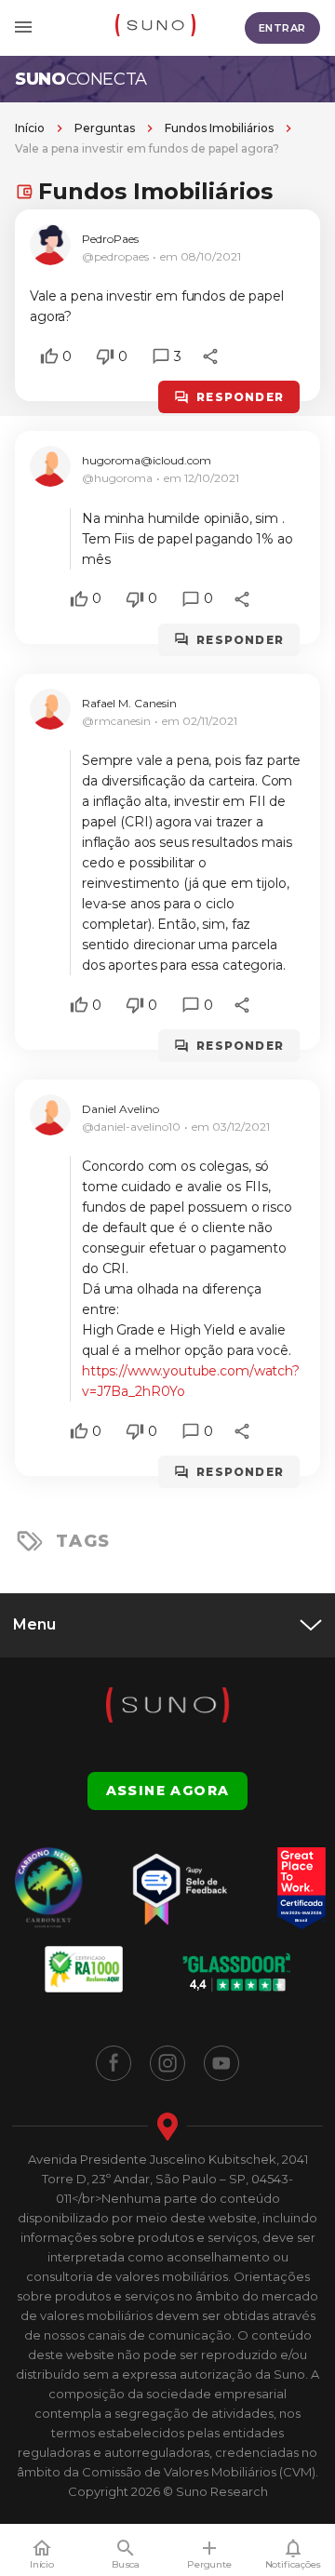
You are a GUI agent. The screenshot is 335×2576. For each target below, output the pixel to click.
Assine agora (168, 1791)
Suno (81, 79)
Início (30, 128)
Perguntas (105, 128)
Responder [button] (240, 397)
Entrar (282, 28)
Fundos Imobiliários (219, 128)
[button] (49, 356)
